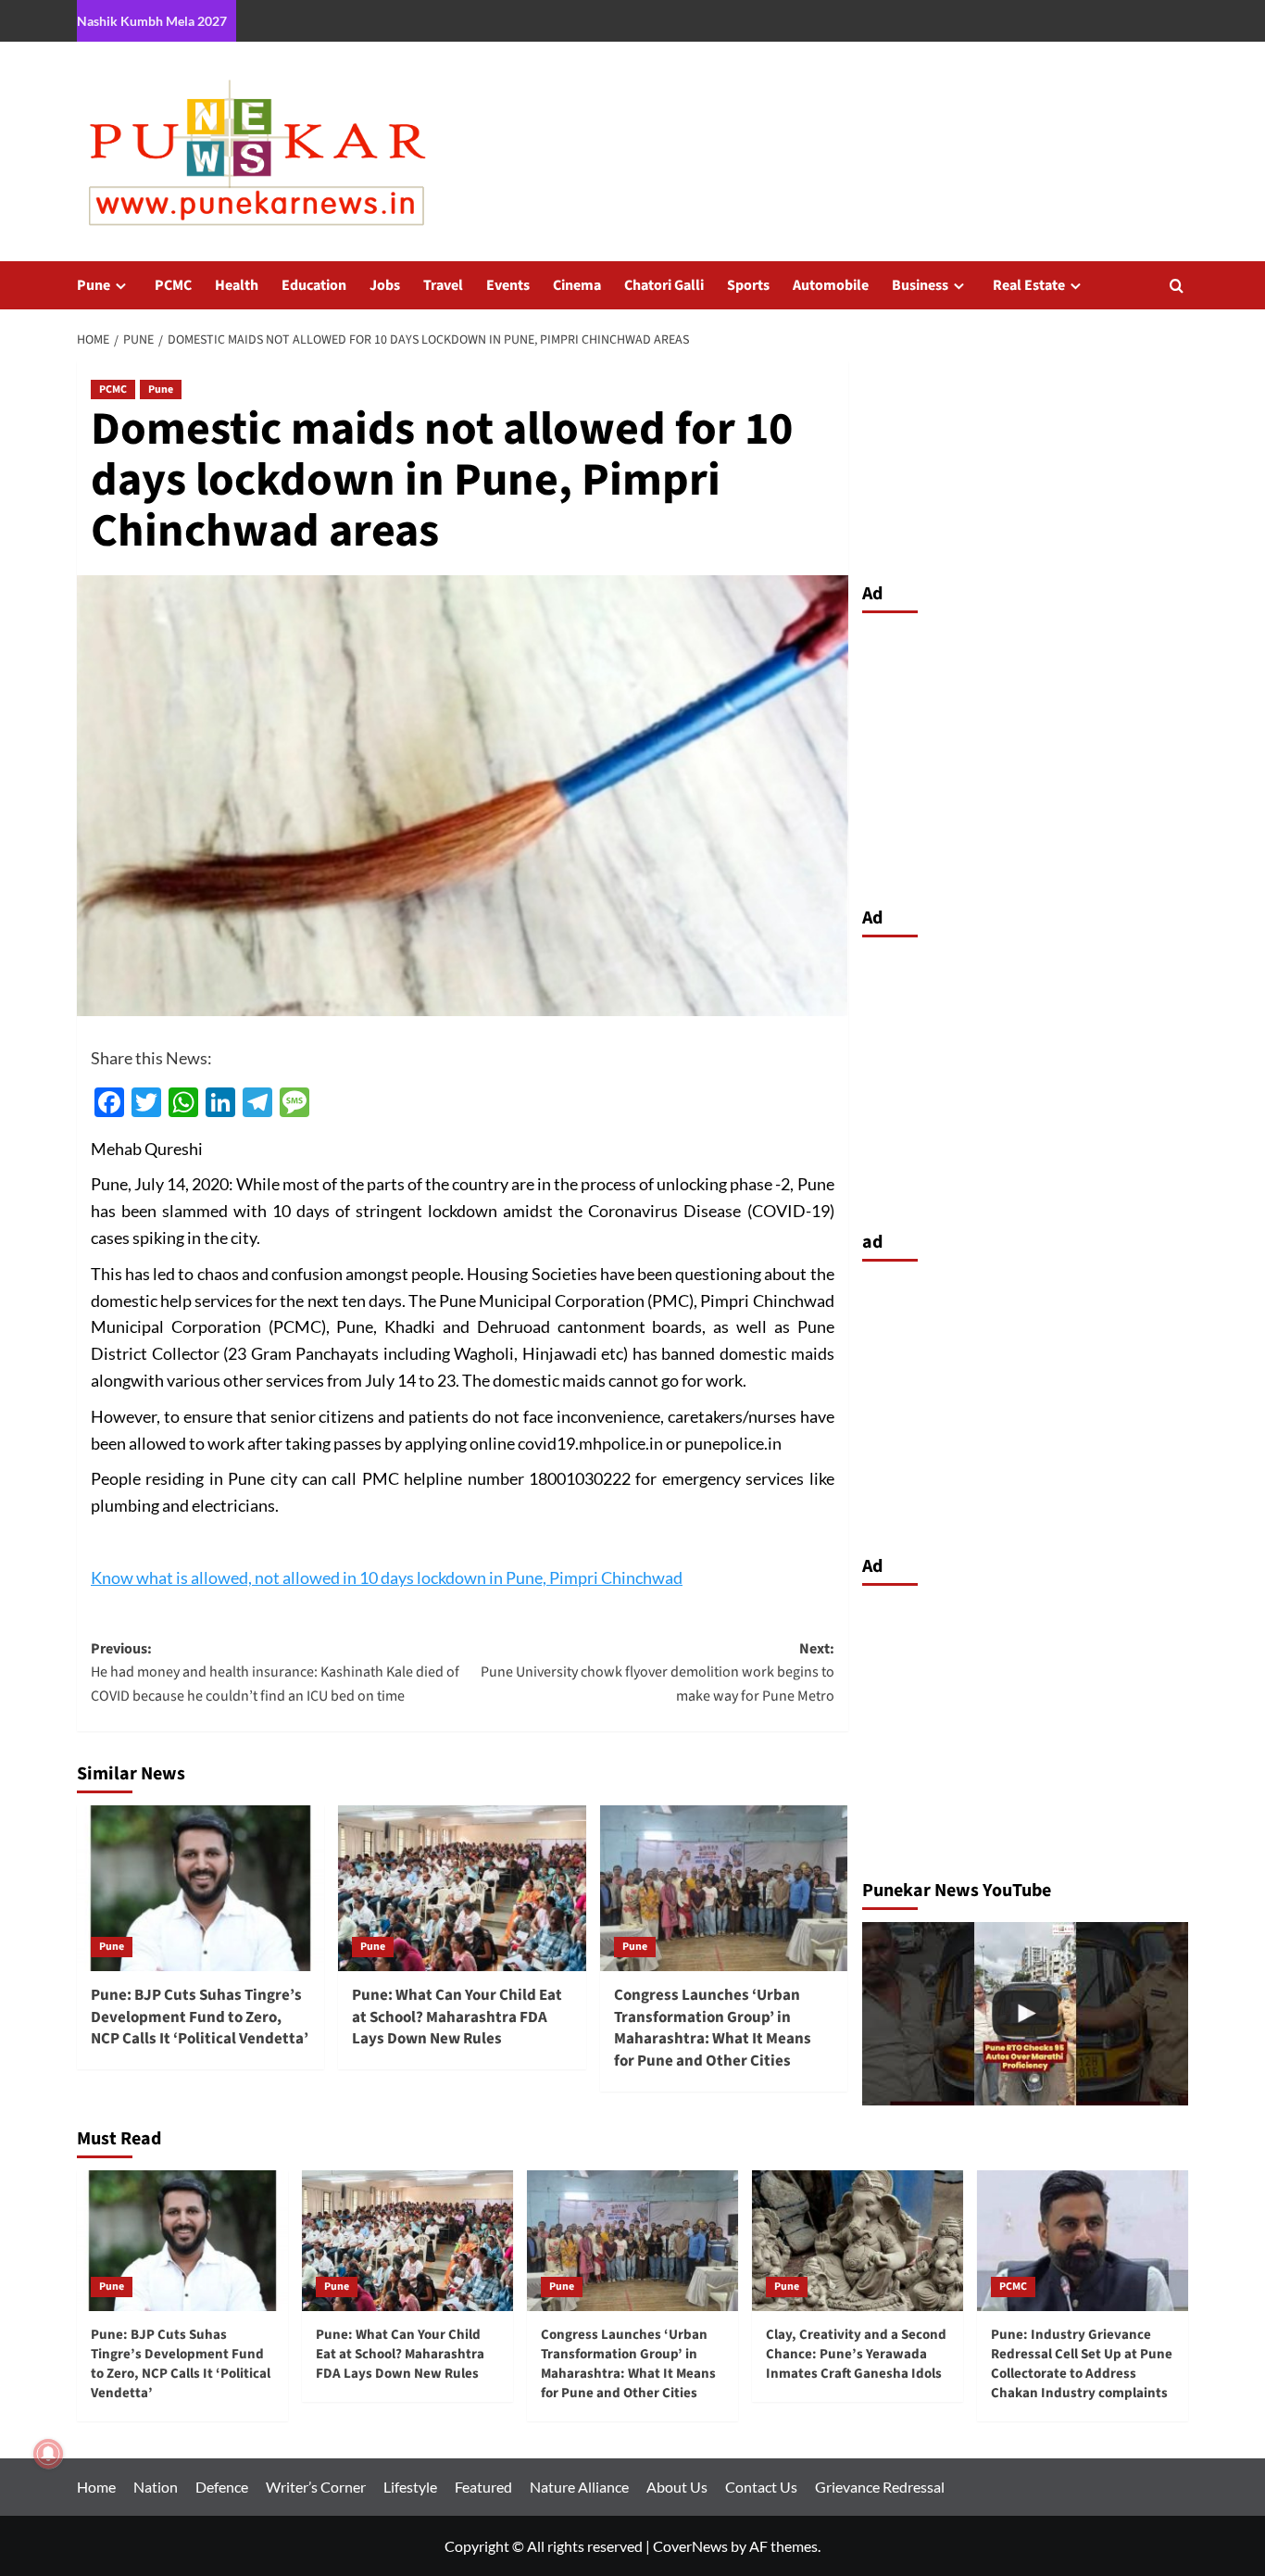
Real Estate (1029, 285)
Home (96, 2487)
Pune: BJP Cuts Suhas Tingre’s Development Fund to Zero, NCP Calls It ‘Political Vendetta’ (200, 2017)
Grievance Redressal (880, 2487)
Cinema (577, 285)
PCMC (173, 285)
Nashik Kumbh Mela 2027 (152, 21)
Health (237, 285)
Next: (657, 1672)
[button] (1177, 286)
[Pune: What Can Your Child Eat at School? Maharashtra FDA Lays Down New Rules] (462, 1888)
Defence (222, 2487)
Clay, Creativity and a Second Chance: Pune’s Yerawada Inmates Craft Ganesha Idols (856, 2354)
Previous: (275, 1672)
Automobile (831, 285)
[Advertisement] (1026, 755)
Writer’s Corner (316, 2487)
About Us (677, 2487)
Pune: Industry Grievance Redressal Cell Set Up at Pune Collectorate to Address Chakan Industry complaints (1082, 2364)
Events (508, 285)
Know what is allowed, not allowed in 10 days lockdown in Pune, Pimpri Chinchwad (387, 1577)
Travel (443, 285)
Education (314, 285)
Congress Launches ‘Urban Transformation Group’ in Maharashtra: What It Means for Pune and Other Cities (713, 2028)
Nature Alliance (579, 2487)
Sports (748, 285)
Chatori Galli (664, 285)
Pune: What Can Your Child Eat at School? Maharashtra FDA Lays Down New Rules (457, 2017)
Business (920, 285)
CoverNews (690, 2546)
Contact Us (761, 2487)
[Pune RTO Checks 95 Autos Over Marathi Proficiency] (1026, 2014)
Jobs (385, 285)
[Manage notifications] (48, 2454)
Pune (94, 285)
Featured (483, 2487)
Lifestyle (410, 2487)
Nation (156, 2487)
